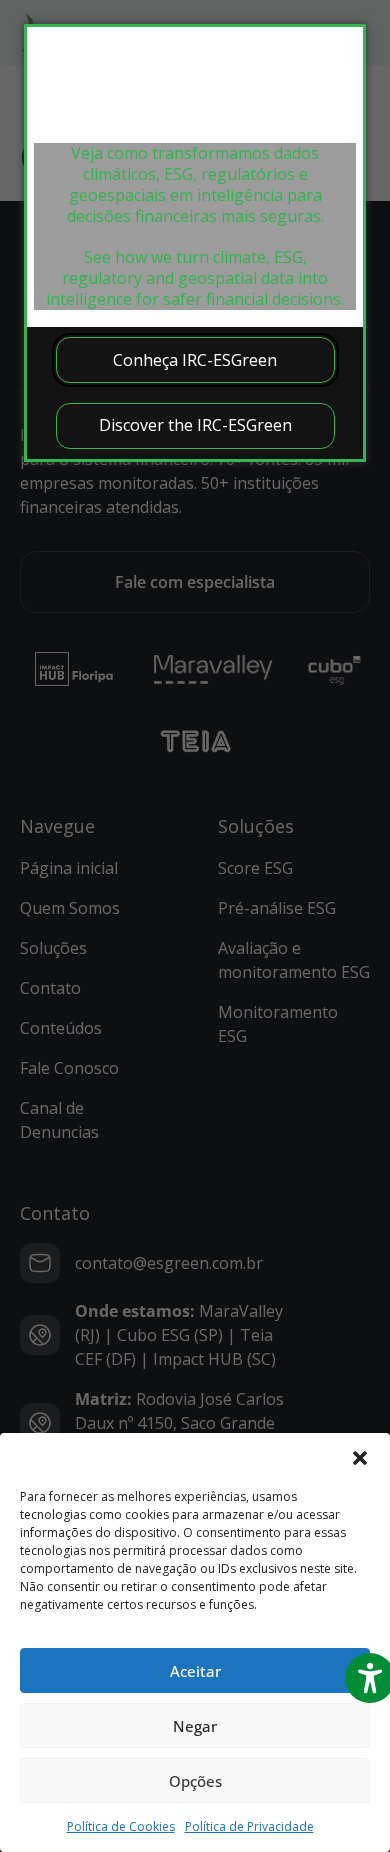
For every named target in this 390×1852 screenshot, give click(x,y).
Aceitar (195, 1671)
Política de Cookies (121, 1826)
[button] (360, 1458)
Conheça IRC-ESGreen (195, 360)
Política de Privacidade (249, 1826)
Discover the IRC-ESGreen (195, 425)
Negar (195, 1726)
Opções (195, 1781)
